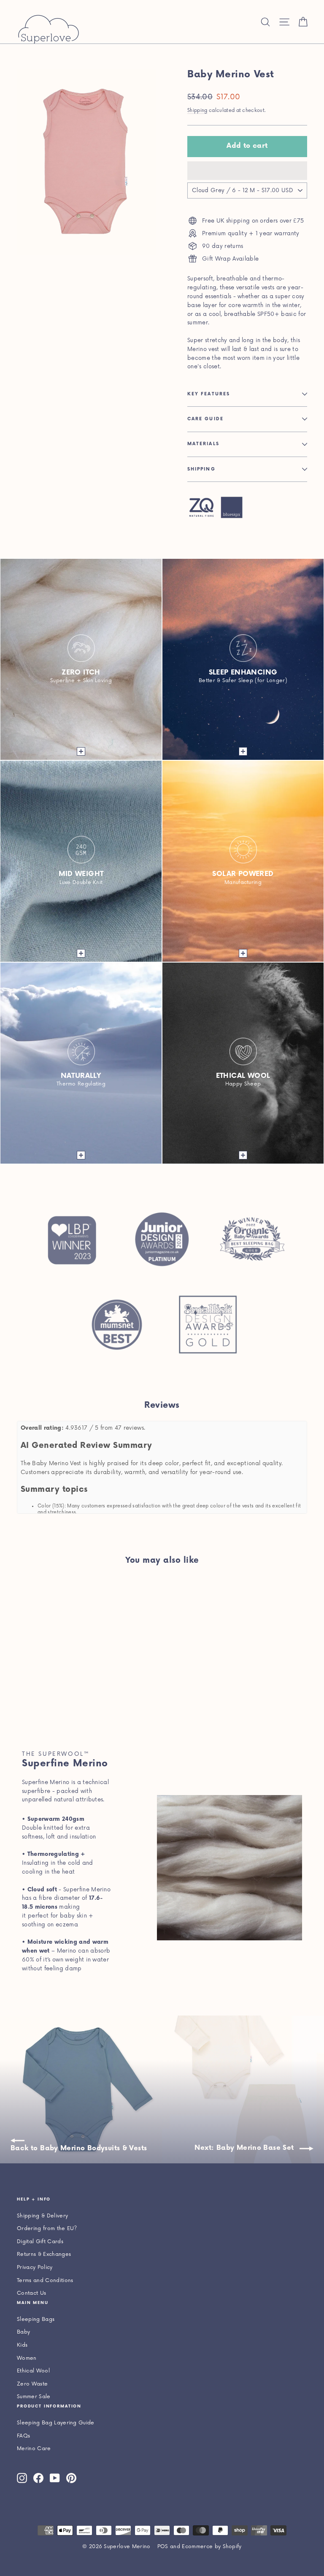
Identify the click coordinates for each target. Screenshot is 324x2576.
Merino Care (34, 2449)
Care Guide (205, 419)
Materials (203, 444)
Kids (22, 2345)
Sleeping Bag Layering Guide (56, 2423)
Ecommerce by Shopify (212, 2547)
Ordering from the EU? (47, 2229)
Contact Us (31, 2293)
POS (163, 2547)
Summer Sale (34, 2397)
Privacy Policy (35, 2267)
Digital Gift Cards (40, 2242)
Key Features (209, 394)
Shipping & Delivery (42, 2216)
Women (27, 2358)
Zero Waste (32, 2384)
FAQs (23, 2436)
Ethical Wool (33, 2371)
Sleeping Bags (36, 2319)
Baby (23, 2332)
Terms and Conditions (45, 2281)
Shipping (197, 110)
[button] (247, 171)
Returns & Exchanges (44, 2254)
